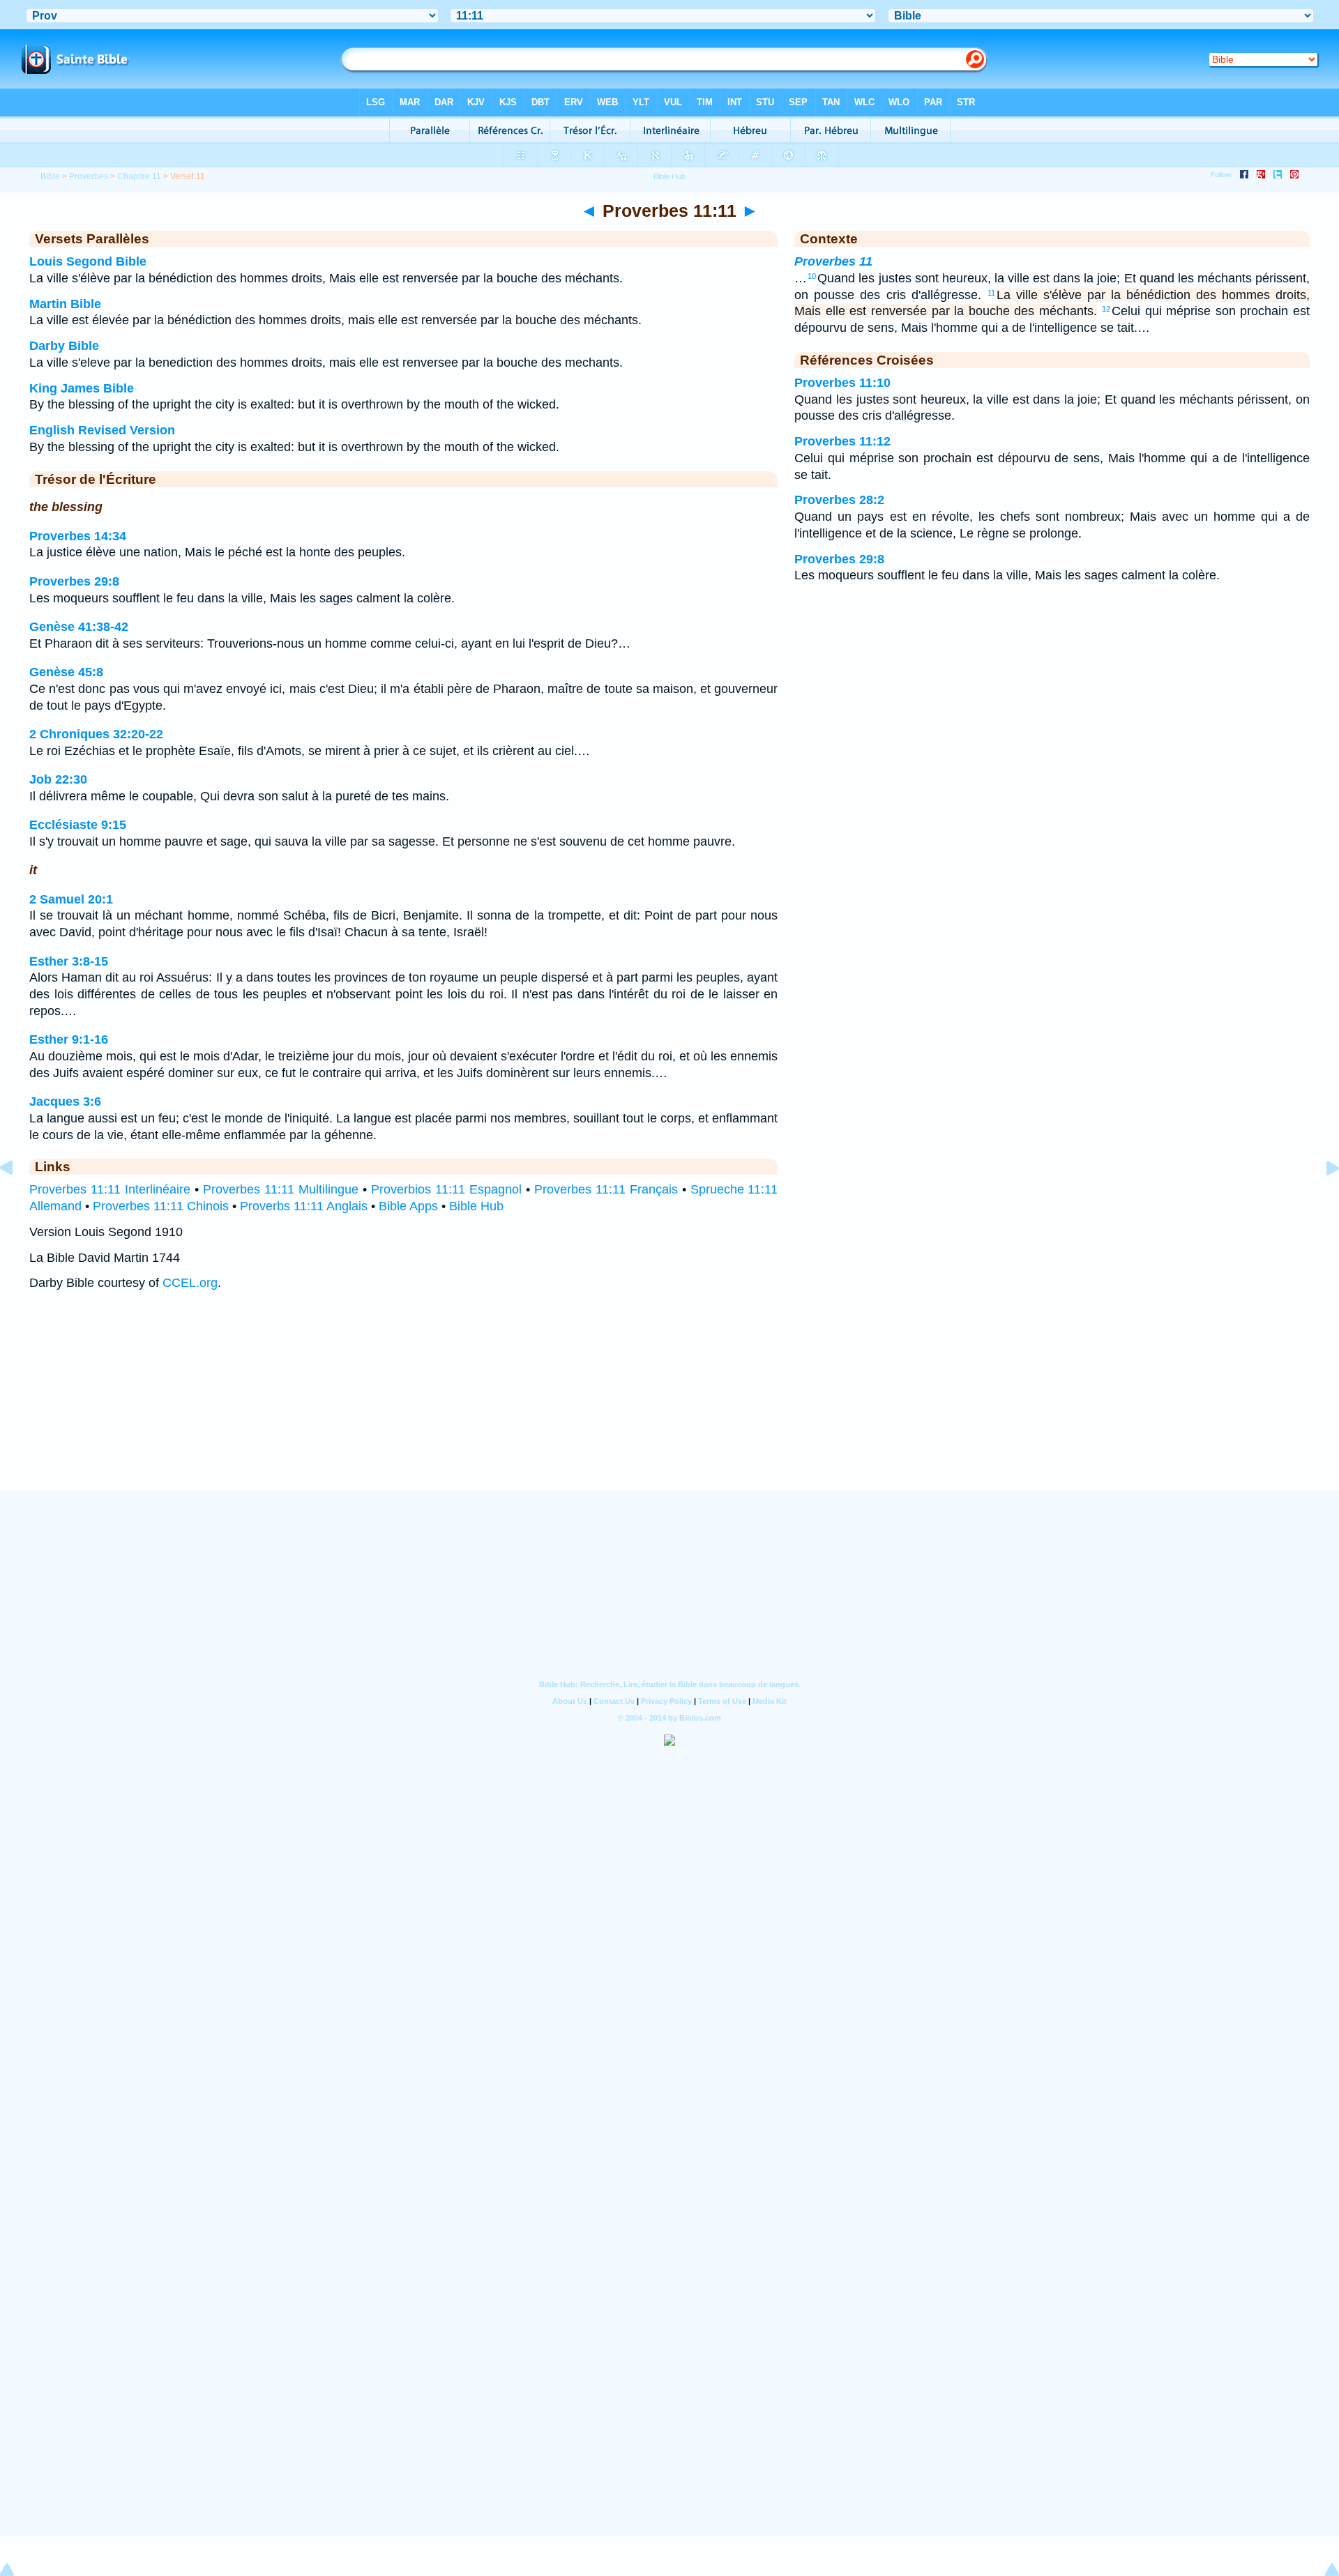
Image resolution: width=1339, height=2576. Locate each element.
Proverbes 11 (833, 261)
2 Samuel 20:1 (71, 899)
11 (991, 293)
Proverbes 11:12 (842, 441)
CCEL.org (190, 1283)
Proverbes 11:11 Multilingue (281, 1189)
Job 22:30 (58, 779)
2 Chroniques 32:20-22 (96, 734)
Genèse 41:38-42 (79, 627)
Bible (50, 176)
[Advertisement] (669, 1405)
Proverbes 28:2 (839, 500)
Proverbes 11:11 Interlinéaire (110, 1189)
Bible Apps (408, 1206)
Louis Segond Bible (88, 261)
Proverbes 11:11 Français (606, 1189)
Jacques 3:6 (65, 1102)
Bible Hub (476, 1206)
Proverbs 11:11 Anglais (304, 1206)
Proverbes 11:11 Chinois (161, 1206)
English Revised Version (102, 430)
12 (1106, 309)
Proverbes (89, 176)
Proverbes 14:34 (78, 536)
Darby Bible (64, 346)
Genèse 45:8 (66, 672)
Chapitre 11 (139, 176)
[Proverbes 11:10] (17, 1199)
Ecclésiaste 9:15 (78, 825)
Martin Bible (65, 304)
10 (812, 276)
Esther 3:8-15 (69, 961)
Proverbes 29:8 (74, 581)
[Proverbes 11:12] (1322, 1199)
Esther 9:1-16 (69, 1039)
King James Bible (82, 388)
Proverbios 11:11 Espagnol (446, 1189)
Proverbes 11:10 (842, 383)
